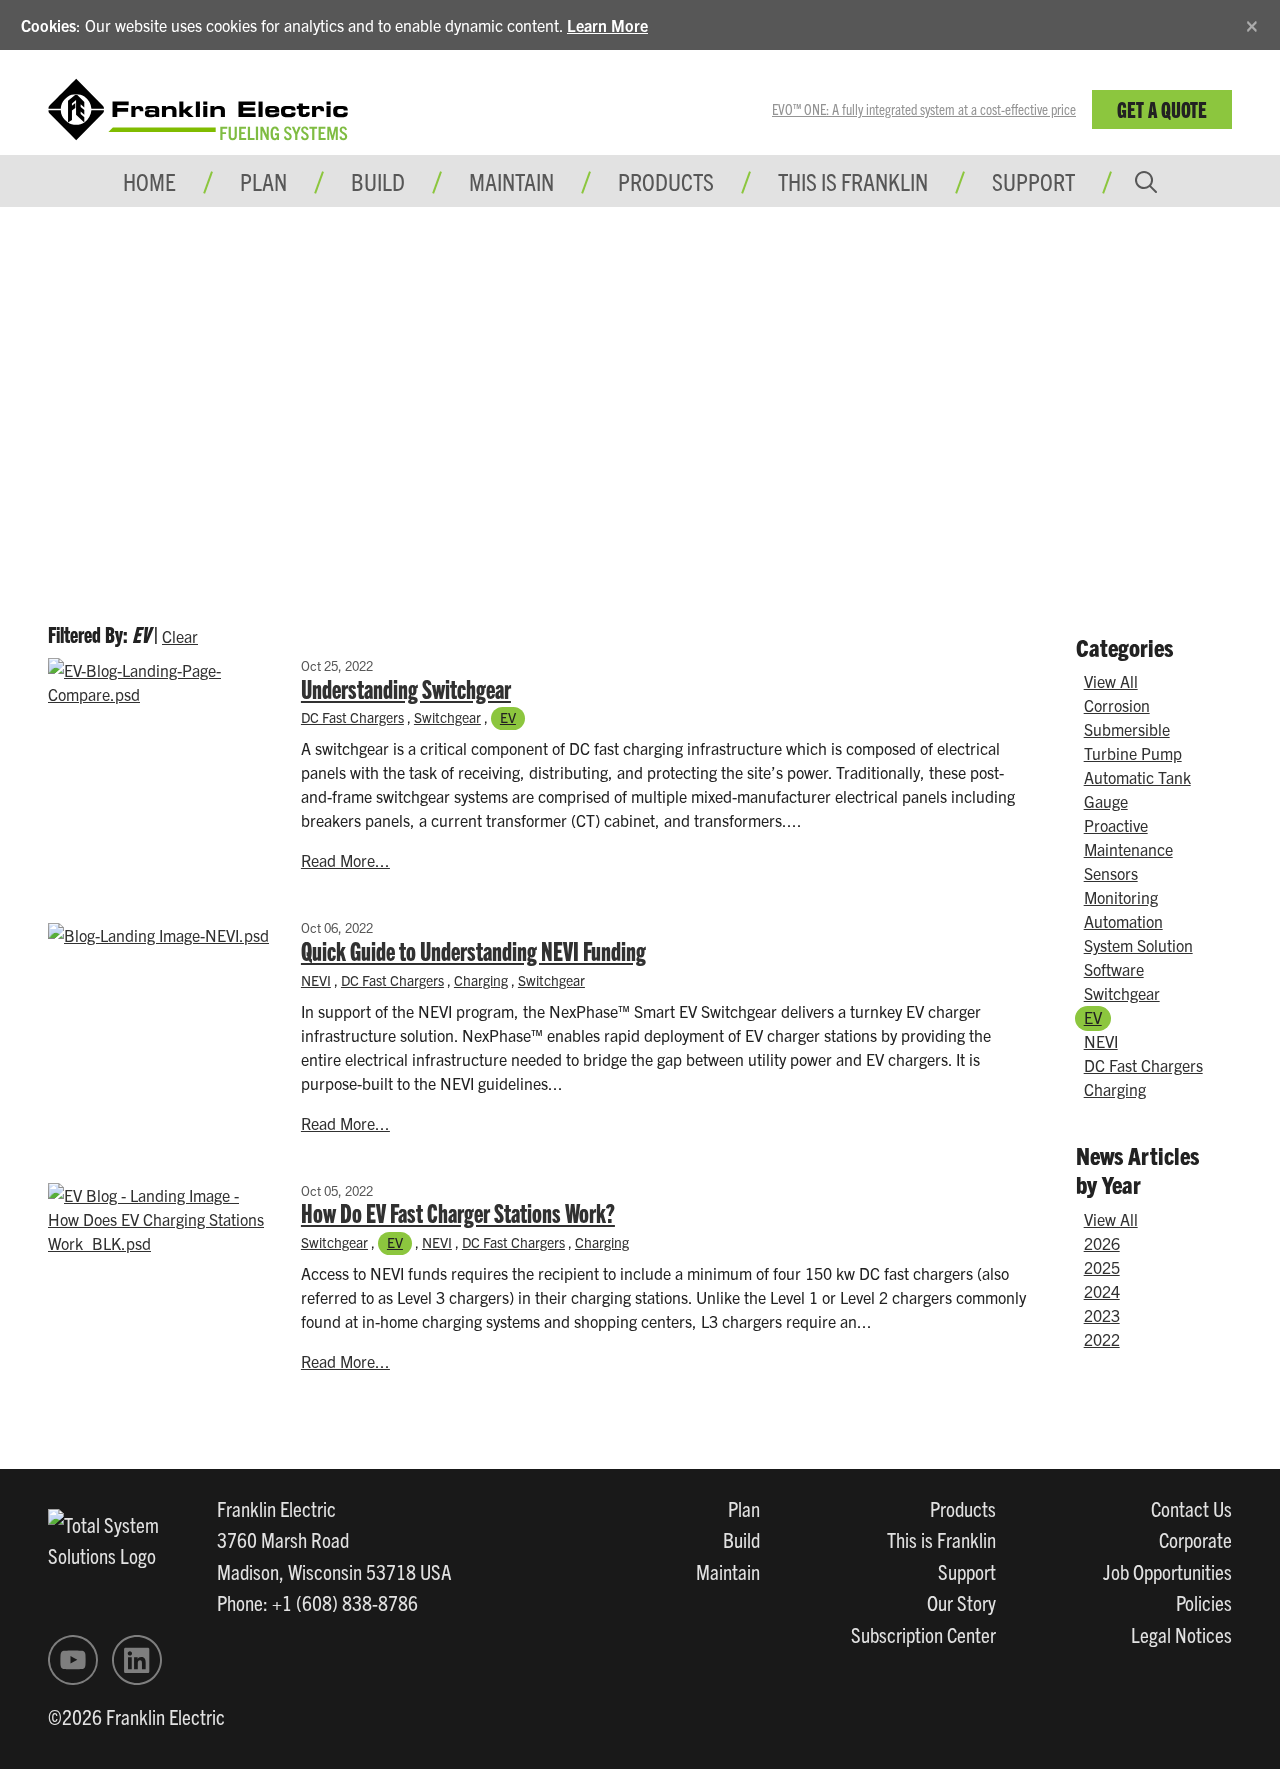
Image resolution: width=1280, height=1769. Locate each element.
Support (1033, 181)
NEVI (316, 980)
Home (149, 181)
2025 (1102, 1267)
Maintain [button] (511, 181)
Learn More (607, 25)
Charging (481, 980)
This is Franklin (853, 181)
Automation (1123, 921)
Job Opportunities (1167, 1571)
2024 (1102, 1291)
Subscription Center (923, 1634)
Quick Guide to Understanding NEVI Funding (473, 950)
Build (741, 1539)
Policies (1204, 1602)
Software (1114, 969)
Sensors (1111, 873)
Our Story (961, 1602)
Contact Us (1191, 1508)
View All (1111, 681)
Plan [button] (263, 181)
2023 (1102, 1315)
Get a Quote (1162, 108)
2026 (1102, 1243)
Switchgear (447, 717)
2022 (1102, 1339)
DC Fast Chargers (352, 717)
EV (508, 717)
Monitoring (1121, 897)
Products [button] (666, 181)
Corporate (1195, 1539)
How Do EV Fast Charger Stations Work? (458, 1212)
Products (963, 1508)
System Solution (1138, 945)
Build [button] (378, 181)
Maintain (728, 1571)
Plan (744, 1508)
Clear (180, 636)
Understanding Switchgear (406, 688)
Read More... (345, 860)
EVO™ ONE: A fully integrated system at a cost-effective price (924, 109)
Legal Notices (1181, 1634)
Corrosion (1117, 705)
